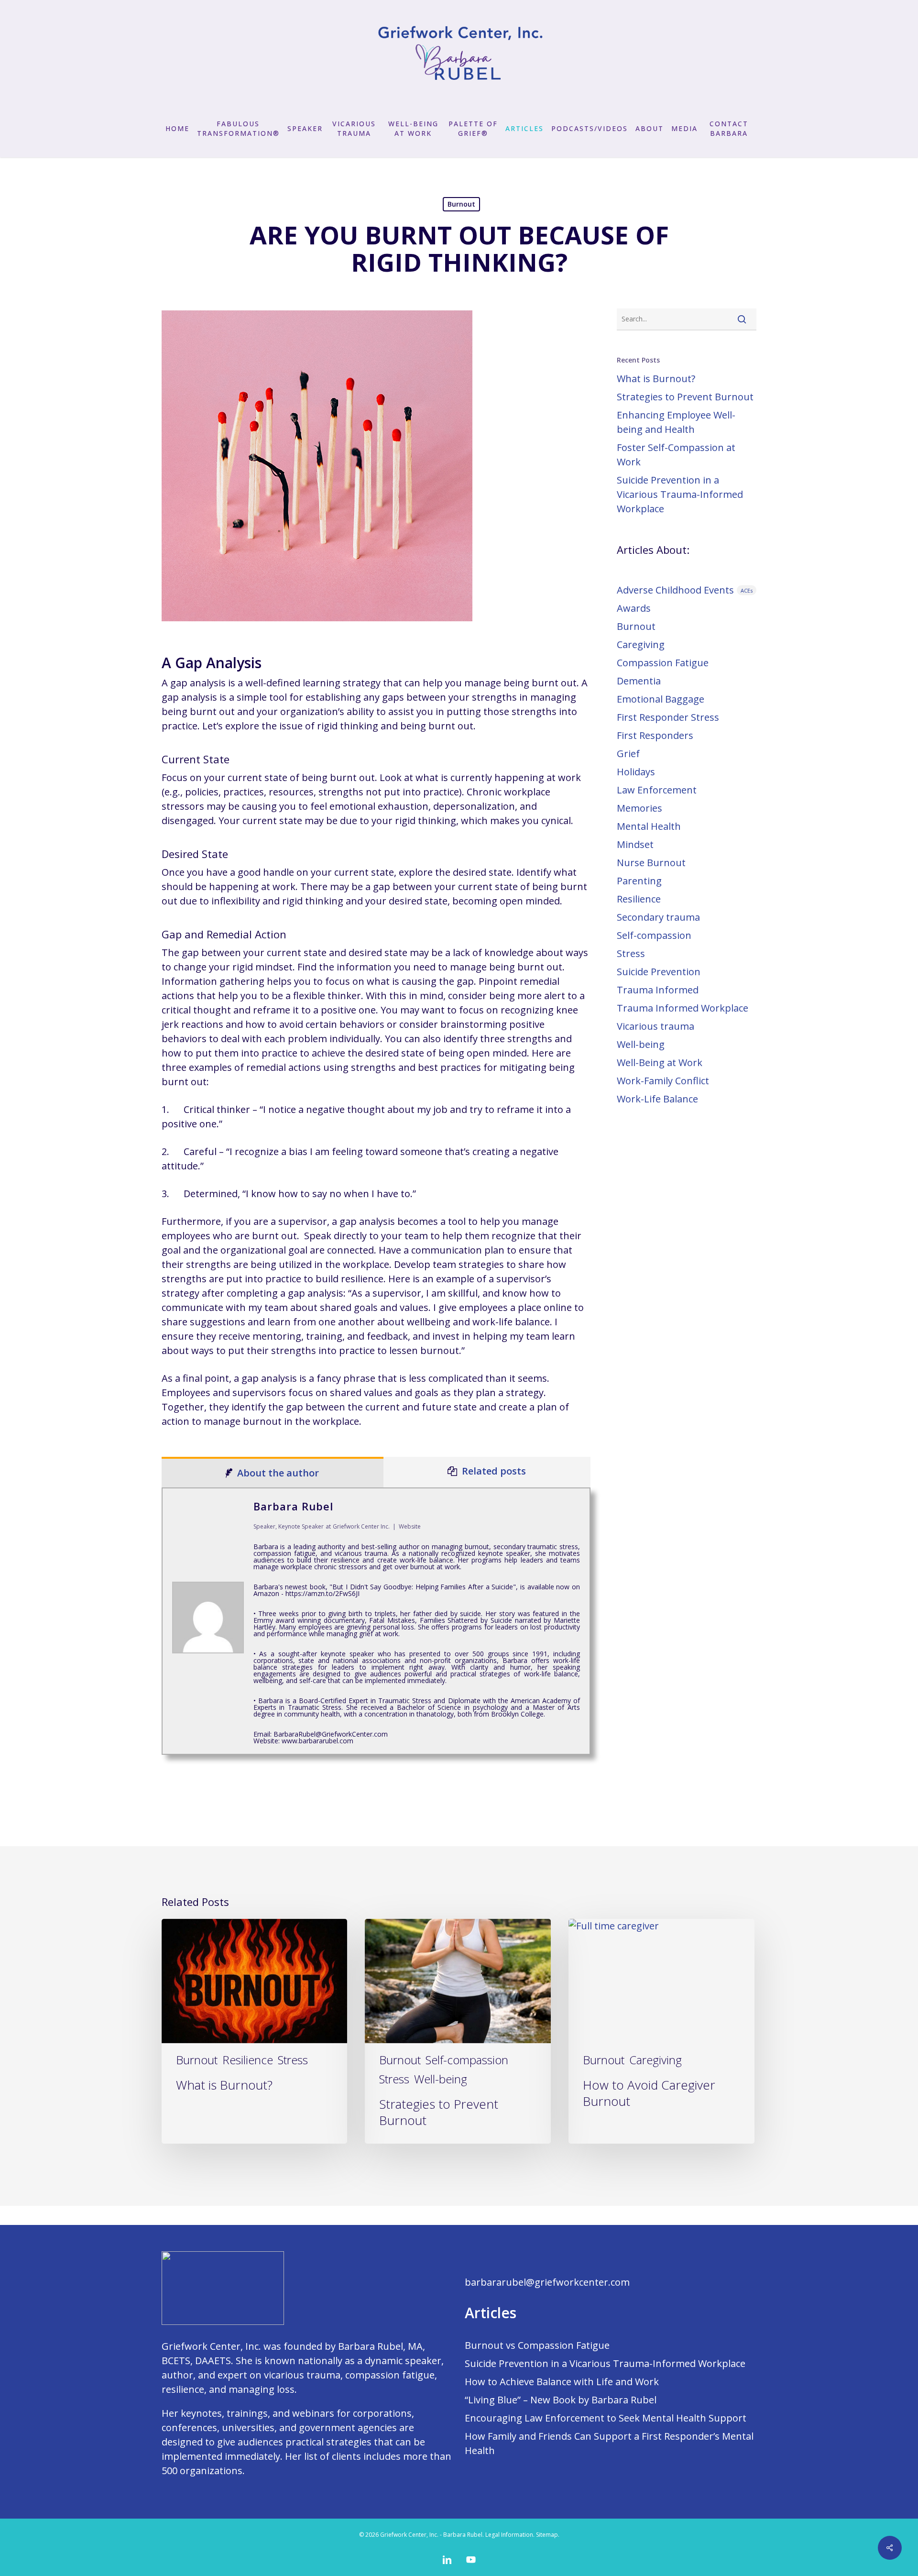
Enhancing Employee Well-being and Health (676, 422)
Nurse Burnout (651, 863)
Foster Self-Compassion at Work (676, 455)
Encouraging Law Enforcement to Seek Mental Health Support (606, 2418)
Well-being (641, 1044)
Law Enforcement (657, 790)
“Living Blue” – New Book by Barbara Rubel (561, 2400)
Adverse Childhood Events (685, 590)
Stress (631, 953)
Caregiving (641, 644)
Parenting (639, 881)
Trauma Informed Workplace (683, 1008)
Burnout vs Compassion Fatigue (537, 2345)
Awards (634, 608)
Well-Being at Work (660, 1062)
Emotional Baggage (661, 699)
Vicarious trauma (656, 1026)
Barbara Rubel (293, 1506)
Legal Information (509, 2535)
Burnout (461, 204)
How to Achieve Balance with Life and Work (562, 2382)
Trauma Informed (658, 990)
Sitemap (547, 2535)
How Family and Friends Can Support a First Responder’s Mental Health (609, 2443)
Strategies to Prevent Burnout (685, 397)
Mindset (635, 844)
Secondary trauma (658, 917)
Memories (639, 808)
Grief (628, 754)
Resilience (639, 899)
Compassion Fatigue (663, 663)
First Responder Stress (668, 717)
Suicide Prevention (659, 972)
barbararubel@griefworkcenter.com (547, 2282)
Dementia (639, 681)
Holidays (636, 772)
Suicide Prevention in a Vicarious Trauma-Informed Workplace (680, 494)
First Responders (655, 735)
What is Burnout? (656, 379)
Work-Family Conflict (663, 1081)
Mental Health (649, 826)
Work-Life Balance (657, 1099)
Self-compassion (654, 935)
